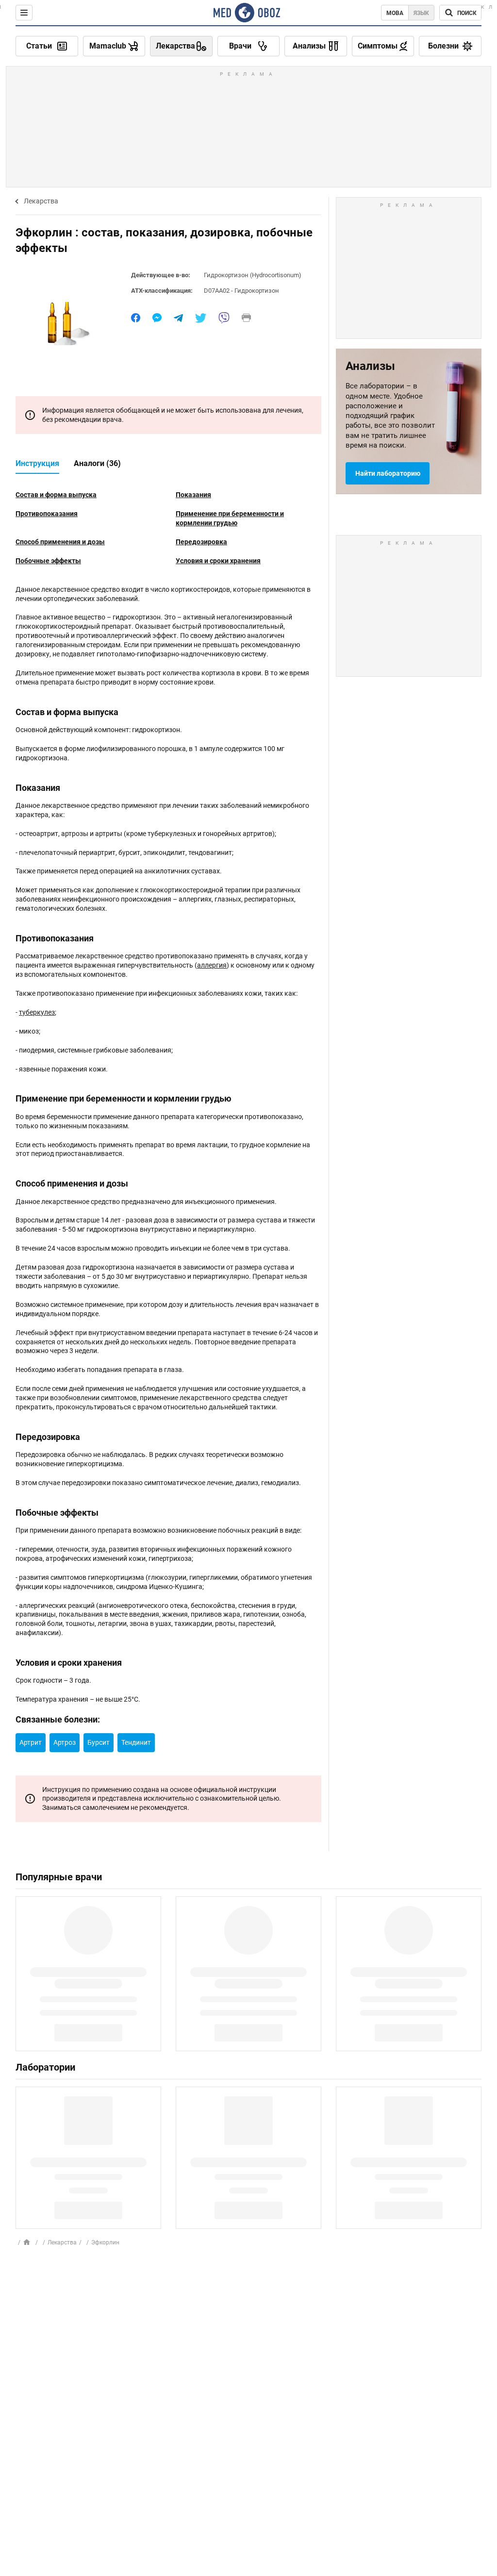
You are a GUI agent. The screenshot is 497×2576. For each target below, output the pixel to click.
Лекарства (41, 201)
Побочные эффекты (48, 561)
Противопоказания (47, 514)
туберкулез (37, 1012)
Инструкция (37, 463)
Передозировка (201, 542)
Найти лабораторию (388, 473)
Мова (395, 13)
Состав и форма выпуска (56, 495)
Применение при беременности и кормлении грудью (230, 518)
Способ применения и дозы (60, 542)
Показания (193, 495)
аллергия (212, 965)
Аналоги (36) (97, 463)
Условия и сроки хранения (218, 561)
